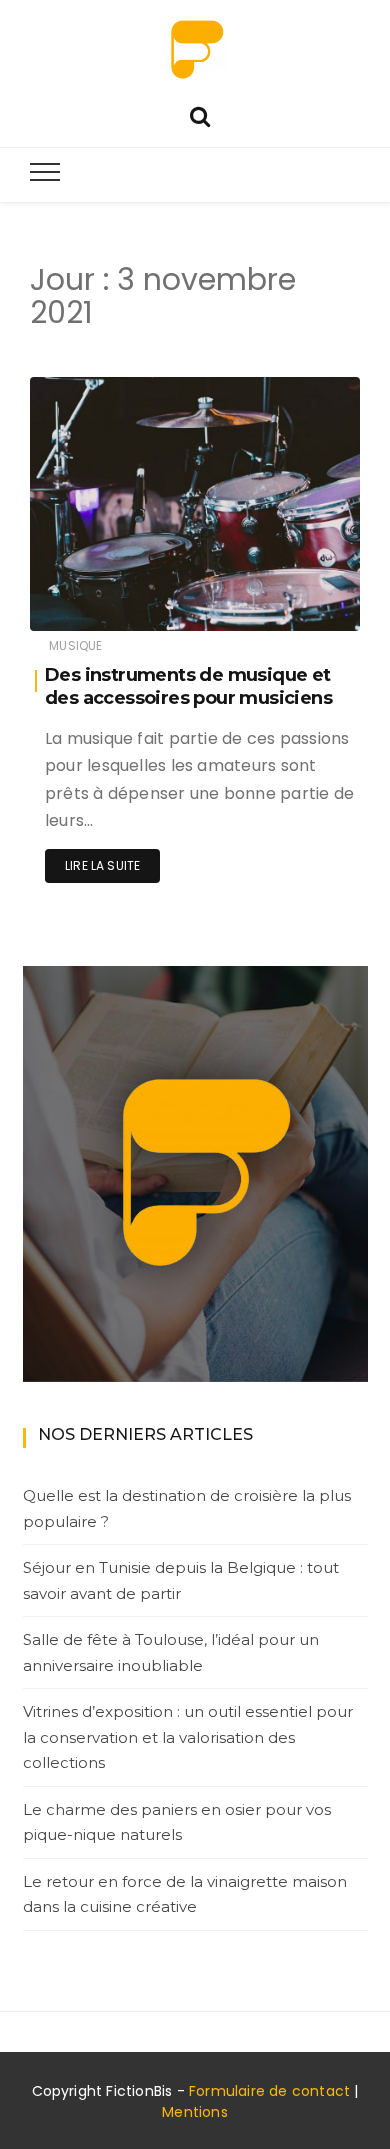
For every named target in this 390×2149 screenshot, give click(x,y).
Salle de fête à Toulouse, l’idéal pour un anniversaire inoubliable (171, 1652)
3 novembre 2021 (284, 601)
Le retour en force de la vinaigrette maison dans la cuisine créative (185, 1894)
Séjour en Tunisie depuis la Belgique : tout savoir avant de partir (181, 1580)
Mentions (195, 2112)
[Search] (200, 114)
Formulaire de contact (269, 2091)
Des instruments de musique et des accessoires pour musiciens (188, 686)
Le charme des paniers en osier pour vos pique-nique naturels (177, 1822)
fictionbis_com (136, 602)
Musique (75, 645)
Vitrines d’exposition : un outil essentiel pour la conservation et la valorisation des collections (188, 1737)
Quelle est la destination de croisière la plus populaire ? (187, 1508)
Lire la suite (102, 865)
